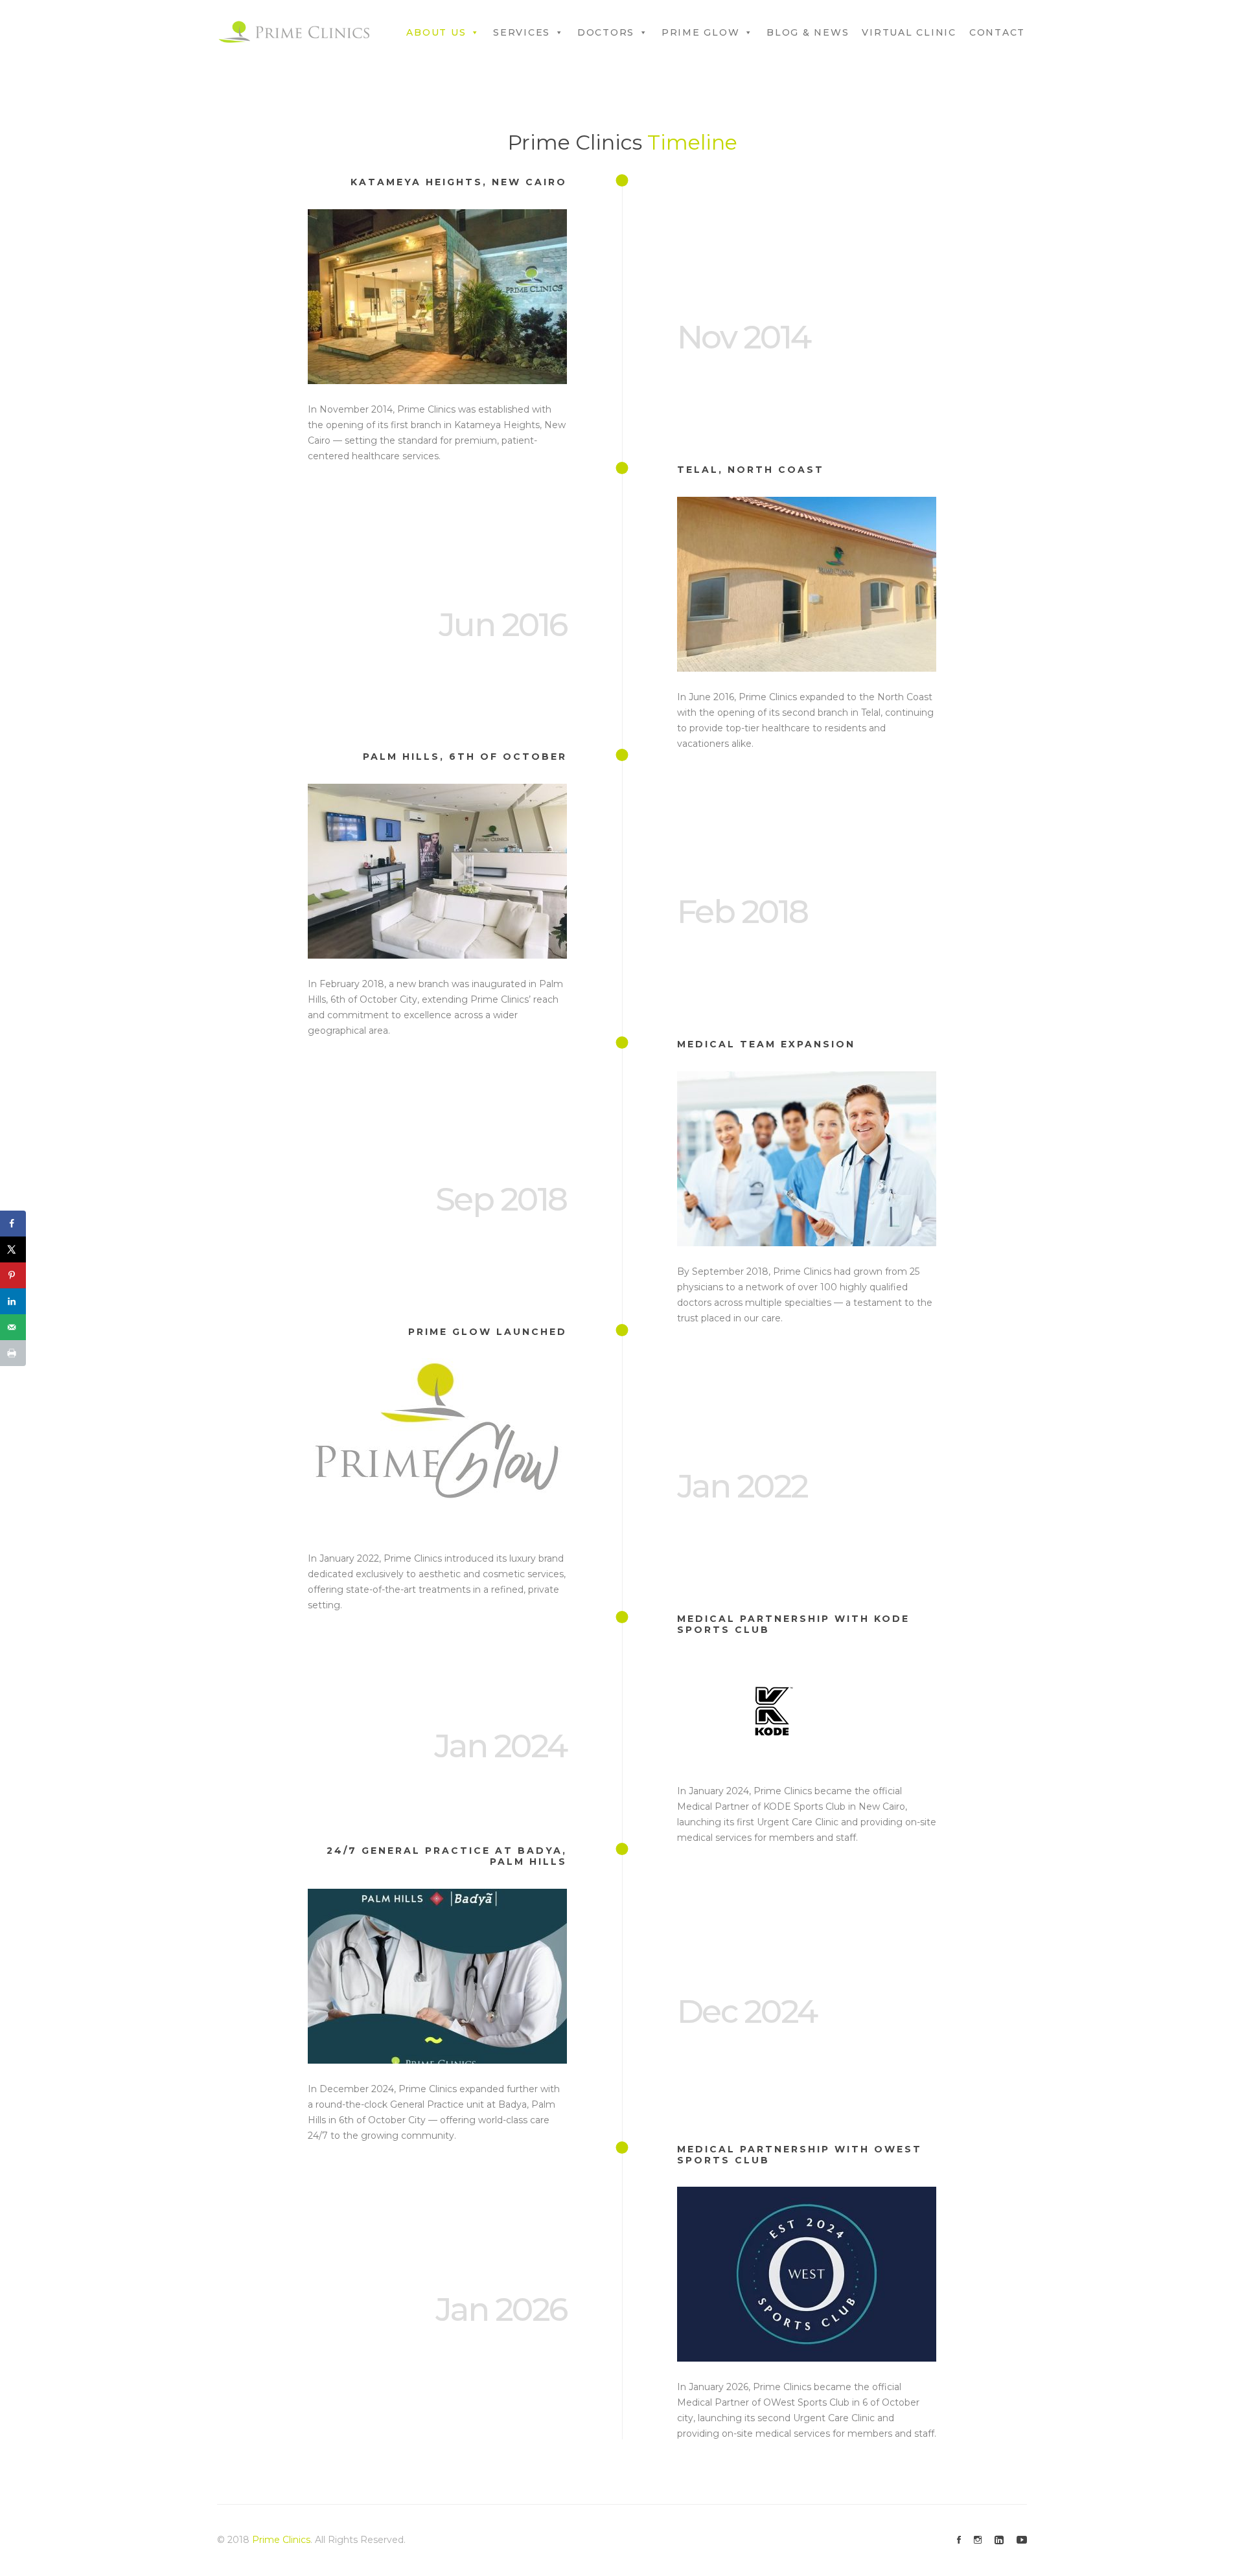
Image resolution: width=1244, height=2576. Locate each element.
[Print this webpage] (13, 1353)
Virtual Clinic (909, 32)
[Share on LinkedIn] (13, 1301)
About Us (436, 32)
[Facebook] (959, 2540)
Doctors (606, 32)
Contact (997, 32)
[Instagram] (978, 2540)
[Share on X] (13, 1249)
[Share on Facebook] (13, 1224)
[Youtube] (1022, 2540)
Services (522, 32)
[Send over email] (13, 1327)
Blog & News (808, 32)
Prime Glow (701, 32)
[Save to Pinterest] (13, 1275)
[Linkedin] (999, 2540)
